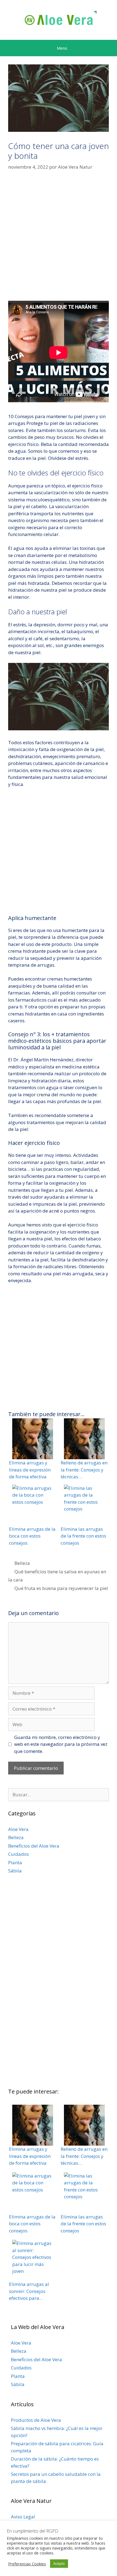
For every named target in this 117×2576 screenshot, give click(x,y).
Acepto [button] (59, 2563)
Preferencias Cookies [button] (27, 2564)
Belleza (22, 1563)
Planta (15, 1862)
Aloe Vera (18, 1829)
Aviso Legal (23, 2517)
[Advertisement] (59, 239)
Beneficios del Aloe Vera (34, 1846)
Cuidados (19, 1854)
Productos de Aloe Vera (36, 2420)
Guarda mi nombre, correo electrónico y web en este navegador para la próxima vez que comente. (61, 1744)
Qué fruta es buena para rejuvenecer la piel (61, 1588)
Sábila (15, 1871)
